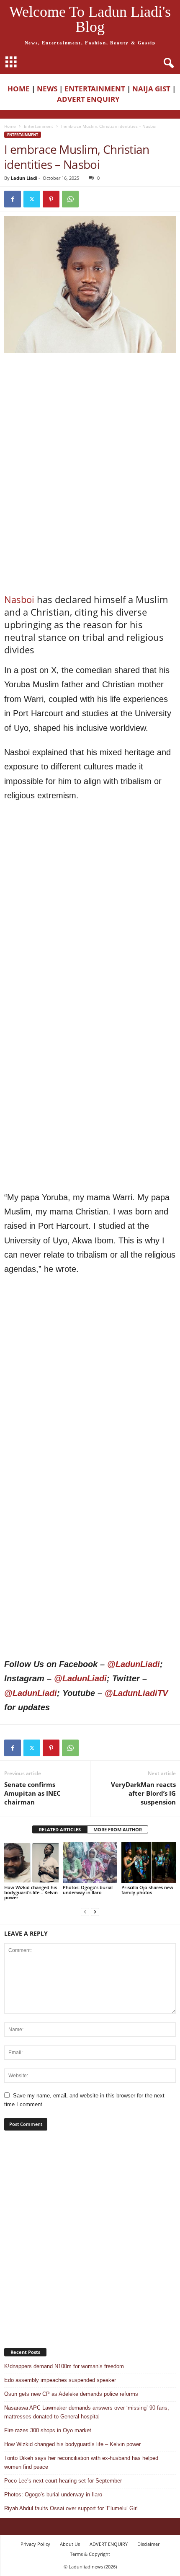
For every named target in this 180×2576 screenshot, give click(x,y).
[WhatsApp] (70, 199)
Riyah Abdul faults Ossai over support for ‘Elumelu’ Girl (71, 2508)
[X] (32, 199)
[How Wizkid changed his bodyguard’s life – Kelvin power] (31, 1863)
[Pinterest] (51, 199)
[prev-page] (85, 1912)
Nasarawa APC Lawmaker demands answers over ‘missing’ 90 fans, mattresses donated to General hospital (87, 2412)
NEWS (47, 89)
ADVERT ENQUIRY (90, 99)
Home (10, 126)
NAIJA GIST (151, 89)
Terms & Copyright (90, 2554)
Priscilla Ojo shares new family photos (147, 1890)
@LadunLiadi (134, 1664)
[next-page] (95, 1912)
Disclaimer (148, 2544)
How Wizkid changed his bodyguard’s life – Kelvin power (31, 1892)
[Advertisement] (90, 414)
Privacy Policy (35, 2544)
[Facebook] (13, 199)
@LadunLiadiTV (136, 1693)
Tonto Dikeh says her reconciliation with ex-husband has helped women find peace (81, 2462)
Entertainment (39, 126)
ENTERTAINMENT (95, 89)
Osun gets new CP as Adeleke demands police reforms (71, 2394)
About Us (70, 2544)
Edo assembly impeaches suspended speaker (60, 2380)
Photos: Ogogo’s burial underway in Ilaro (88, 1890)
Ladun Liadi (24, 178)
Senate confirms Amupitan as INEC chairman (32, 1793)
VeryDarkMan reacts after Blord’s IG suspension (143, 1793)
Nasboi (19, 599)
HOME (19, 89)
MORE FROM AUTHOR (118, 1829)
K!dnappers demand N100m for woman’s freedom (64, 2366)
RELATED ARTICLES (60, 1829)
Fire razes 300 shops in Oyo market (48, 2430)
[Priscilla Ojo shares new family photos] (149, 1863)
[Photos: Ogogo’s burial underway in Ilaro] (90, 1863)
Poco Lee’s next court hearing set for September (63, 2481)
